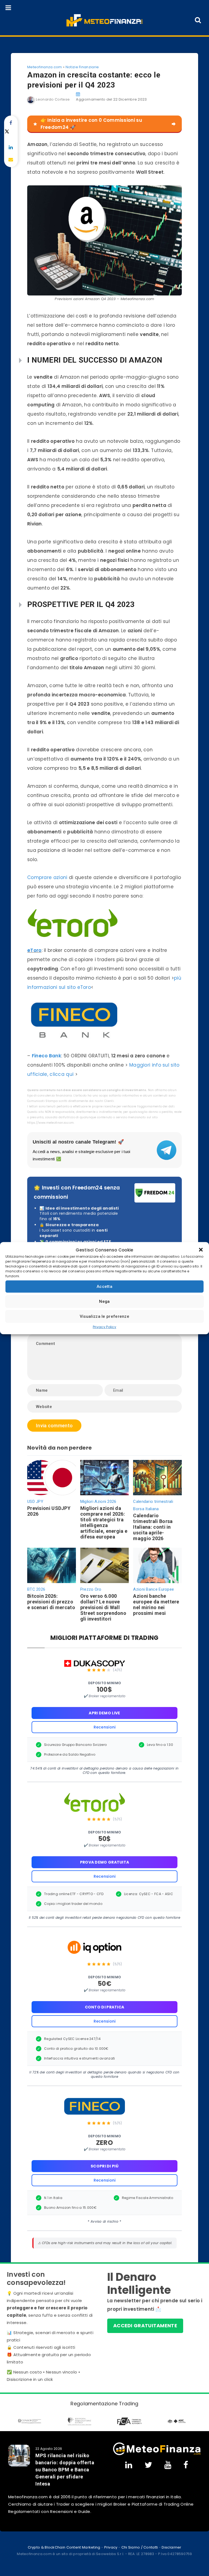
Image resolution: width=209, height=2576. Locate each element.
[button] (201, 1250)
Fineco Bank (47, 1056)
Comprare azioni (47, 877)
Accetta (104, 1287)
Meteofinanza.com (45, 67)
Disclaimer (171, 2547)
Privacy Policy (104, 1327)
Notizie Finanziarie (82, 67)
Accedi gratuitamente (145, 2326)
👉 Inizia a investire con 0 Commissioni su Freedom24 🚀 (91, 124)
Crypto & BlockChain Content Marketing (64, 2547)
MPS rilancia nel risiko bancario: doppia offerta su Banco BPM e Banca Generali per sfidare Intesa (65, 2470)
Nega (104, 1301)
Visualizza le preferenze (104, 1316)
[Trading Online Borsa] (157, 2449)
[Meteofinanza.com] (105, 20)
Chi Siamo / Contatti (140, 2547)
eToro (34, 950)
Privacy (111, 2547)
